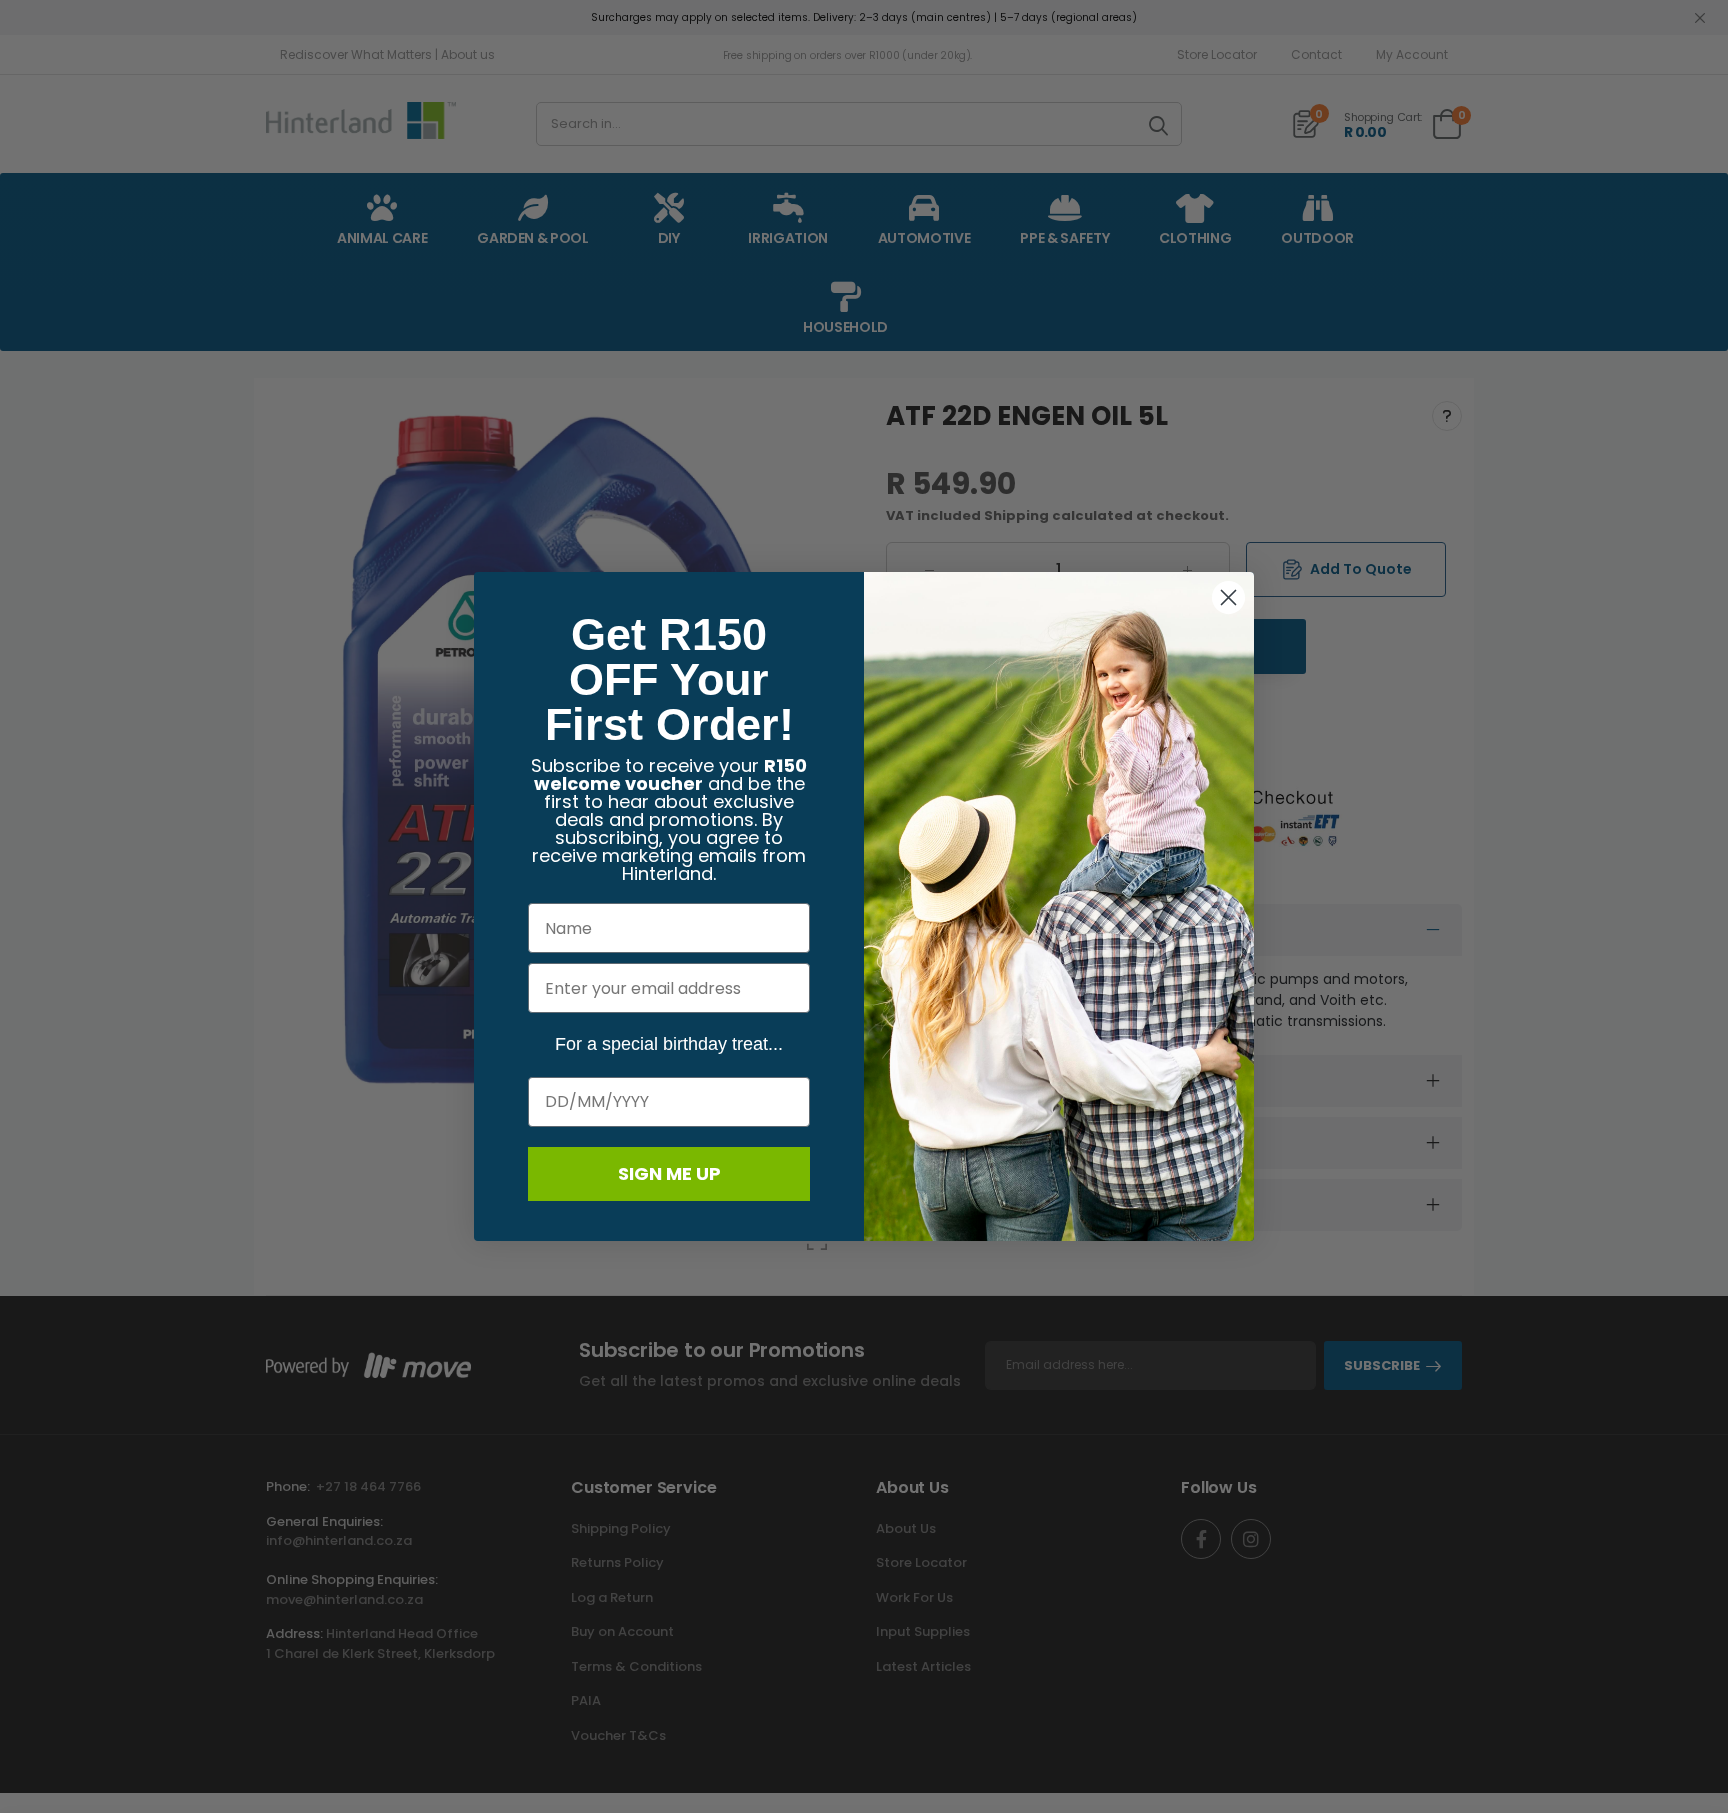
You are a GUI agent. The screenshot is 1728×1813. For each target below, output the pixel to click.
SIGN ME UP (669, 1173)
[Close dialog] (1228, 597)
